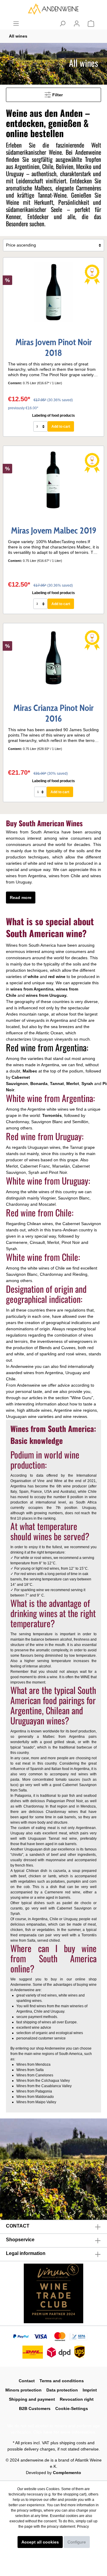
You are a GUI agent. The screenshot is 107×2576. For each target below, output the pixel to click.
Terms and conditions (62, 2381)
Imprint (90, 2390)
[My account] (77, 24)
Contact (27, 2381)
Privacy (83, 2527)
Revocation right (77, 2399)
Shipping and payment (32, 2399)
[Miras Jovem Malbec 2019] (53, 481)
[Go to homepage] (53, 9)
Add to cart (61, 427)
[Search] (62, 24)
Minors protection (23, 2390)
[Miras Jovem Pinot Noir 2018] (53, 292)
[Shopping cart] (91, 24)
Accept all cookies (40, 2542)
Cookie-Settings (72, 2408)
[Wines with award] (92, 274)
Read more (21, 898)
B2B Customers (35, 2408)
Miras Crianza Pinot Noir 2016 (53, 713)
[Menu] (16, 24)
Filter (57, 95)
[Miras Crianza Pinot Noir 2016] (53, 658)
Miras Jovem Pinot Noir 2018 (54, 348)
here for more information (69, 2432)
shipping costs (73, 2443)
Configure (77, 2542)
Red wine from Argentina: (47, 1047)
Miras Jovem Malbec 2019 (54, 531)
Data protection (62, 2390)
